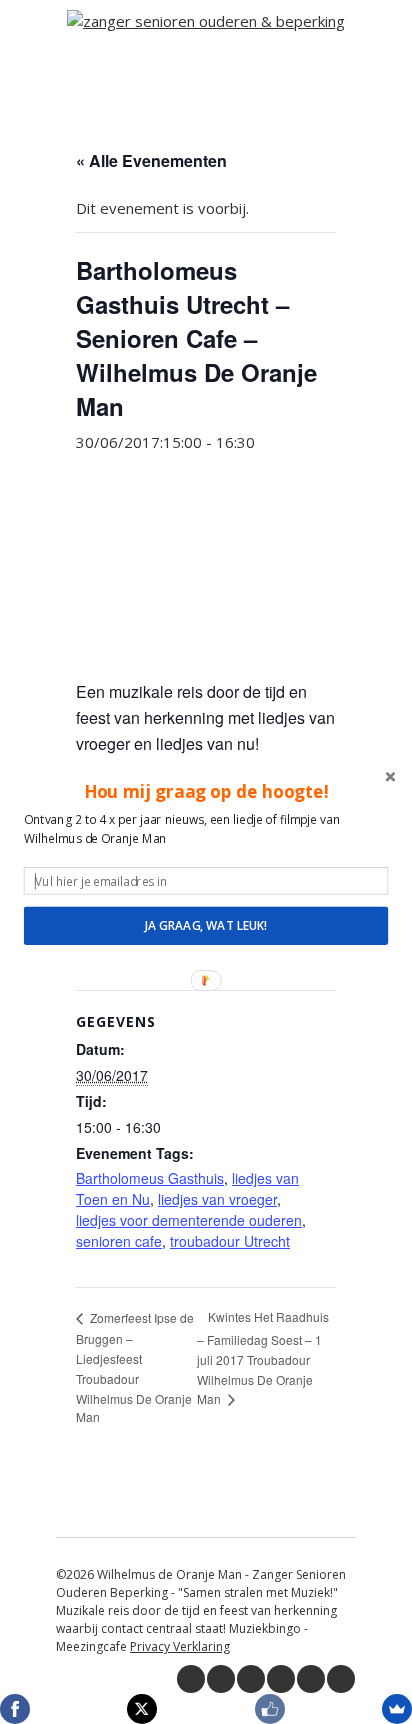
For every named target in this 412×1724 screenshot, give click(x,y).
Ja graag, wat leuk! (206, 926)
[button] (206, 791)
